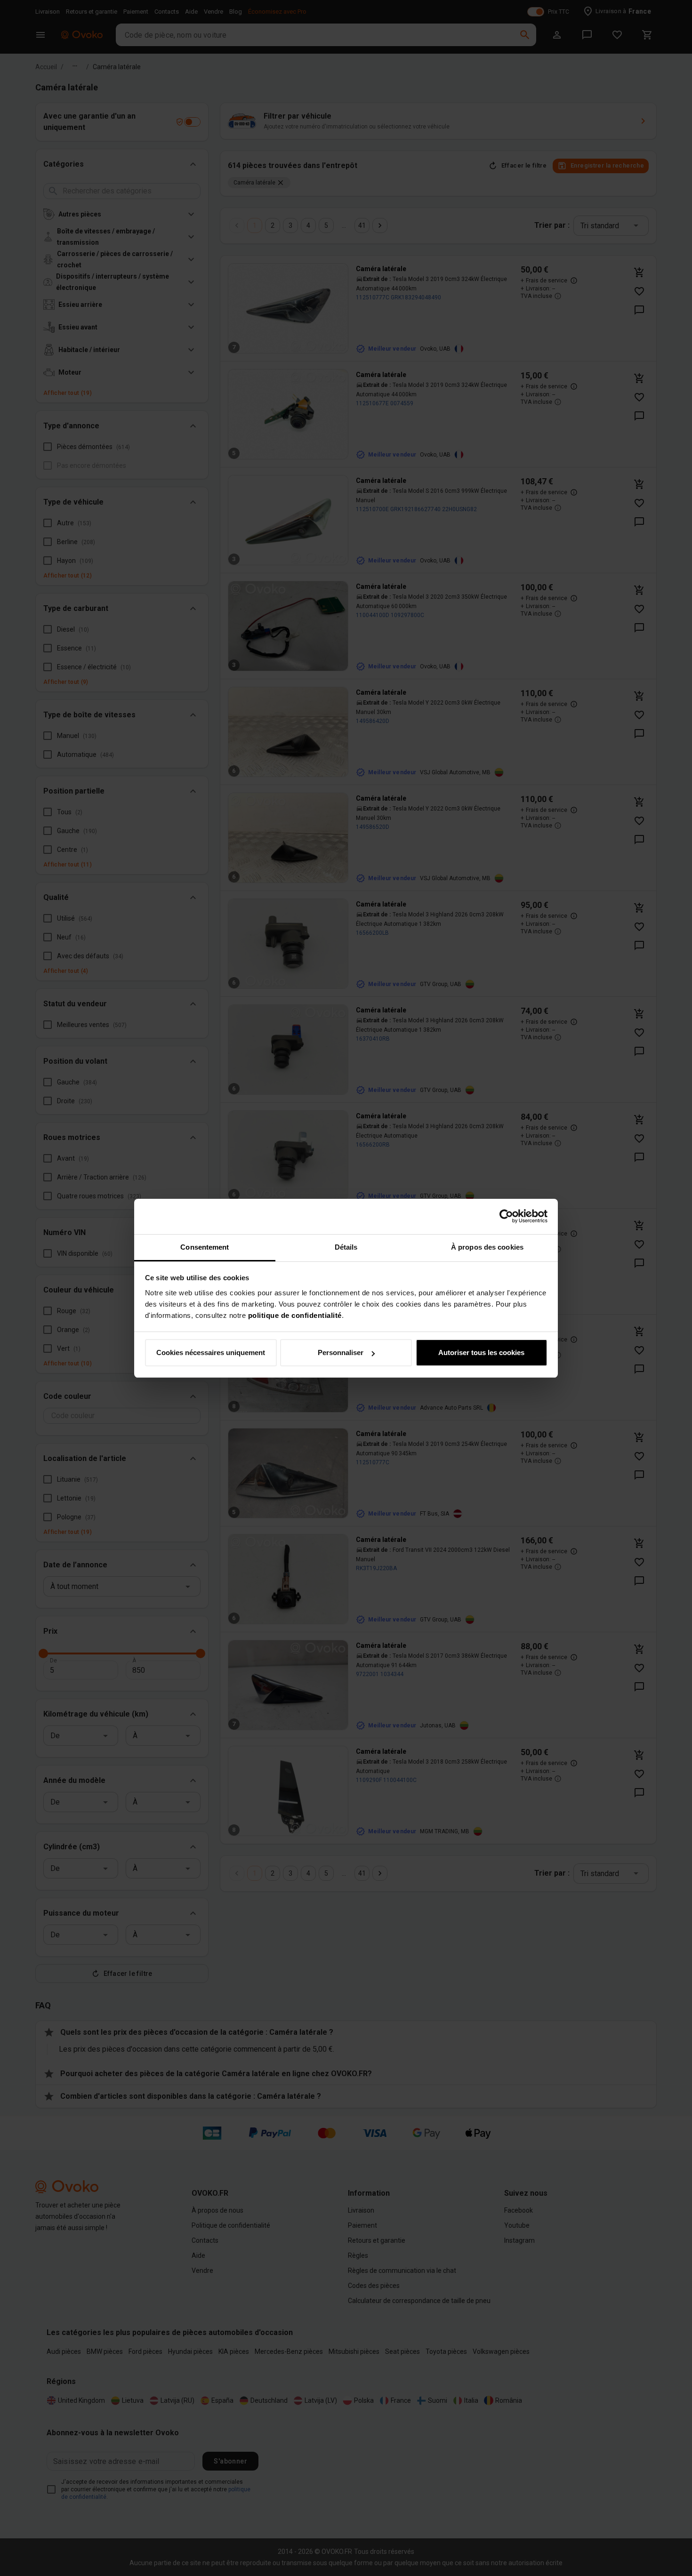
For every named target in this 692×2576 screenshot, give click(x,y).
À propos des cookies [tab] (487, 1247)
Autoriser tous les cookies (481, 1352)
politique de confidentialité (295, 1315)
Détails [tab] (346, 1247)
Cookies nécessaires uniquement (211, 1352)
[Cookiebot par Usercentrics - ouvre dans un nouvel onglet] (506, 1216)
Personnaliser (341, 1352)
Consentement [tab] (205, 1247)
